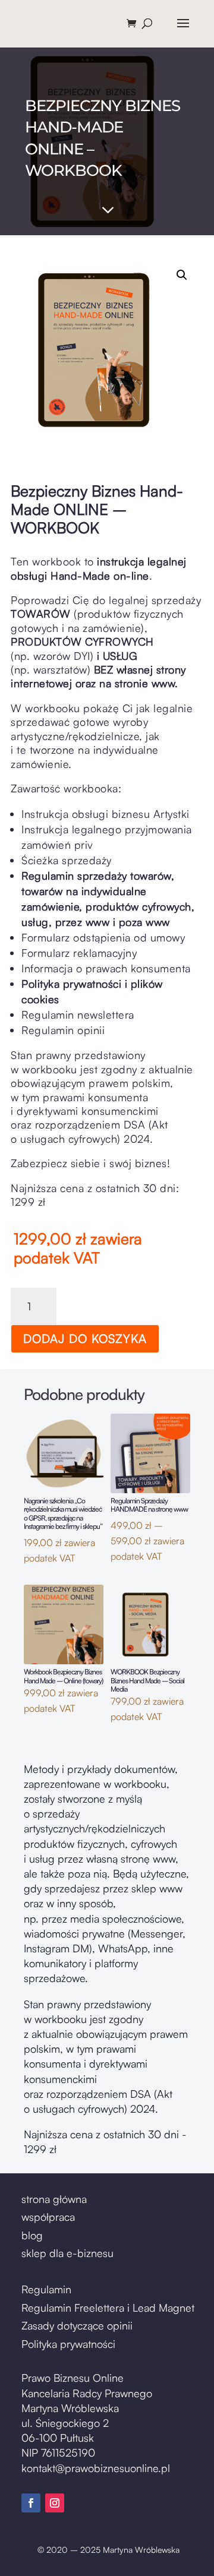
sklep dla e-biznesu (67, 2253)
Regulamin (46, 2289)
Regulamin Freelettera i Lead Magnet (108, 2308)
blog (32, 2235)
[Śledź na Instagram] (55, 2503)
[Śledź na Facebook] (31, 2503)
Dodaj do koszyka (85, 1338)
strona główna (54, 2199)
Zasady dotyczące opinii (77, 2325)
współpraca (48, 2217)
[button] (182, 275)
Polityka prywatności (68, 2344)
